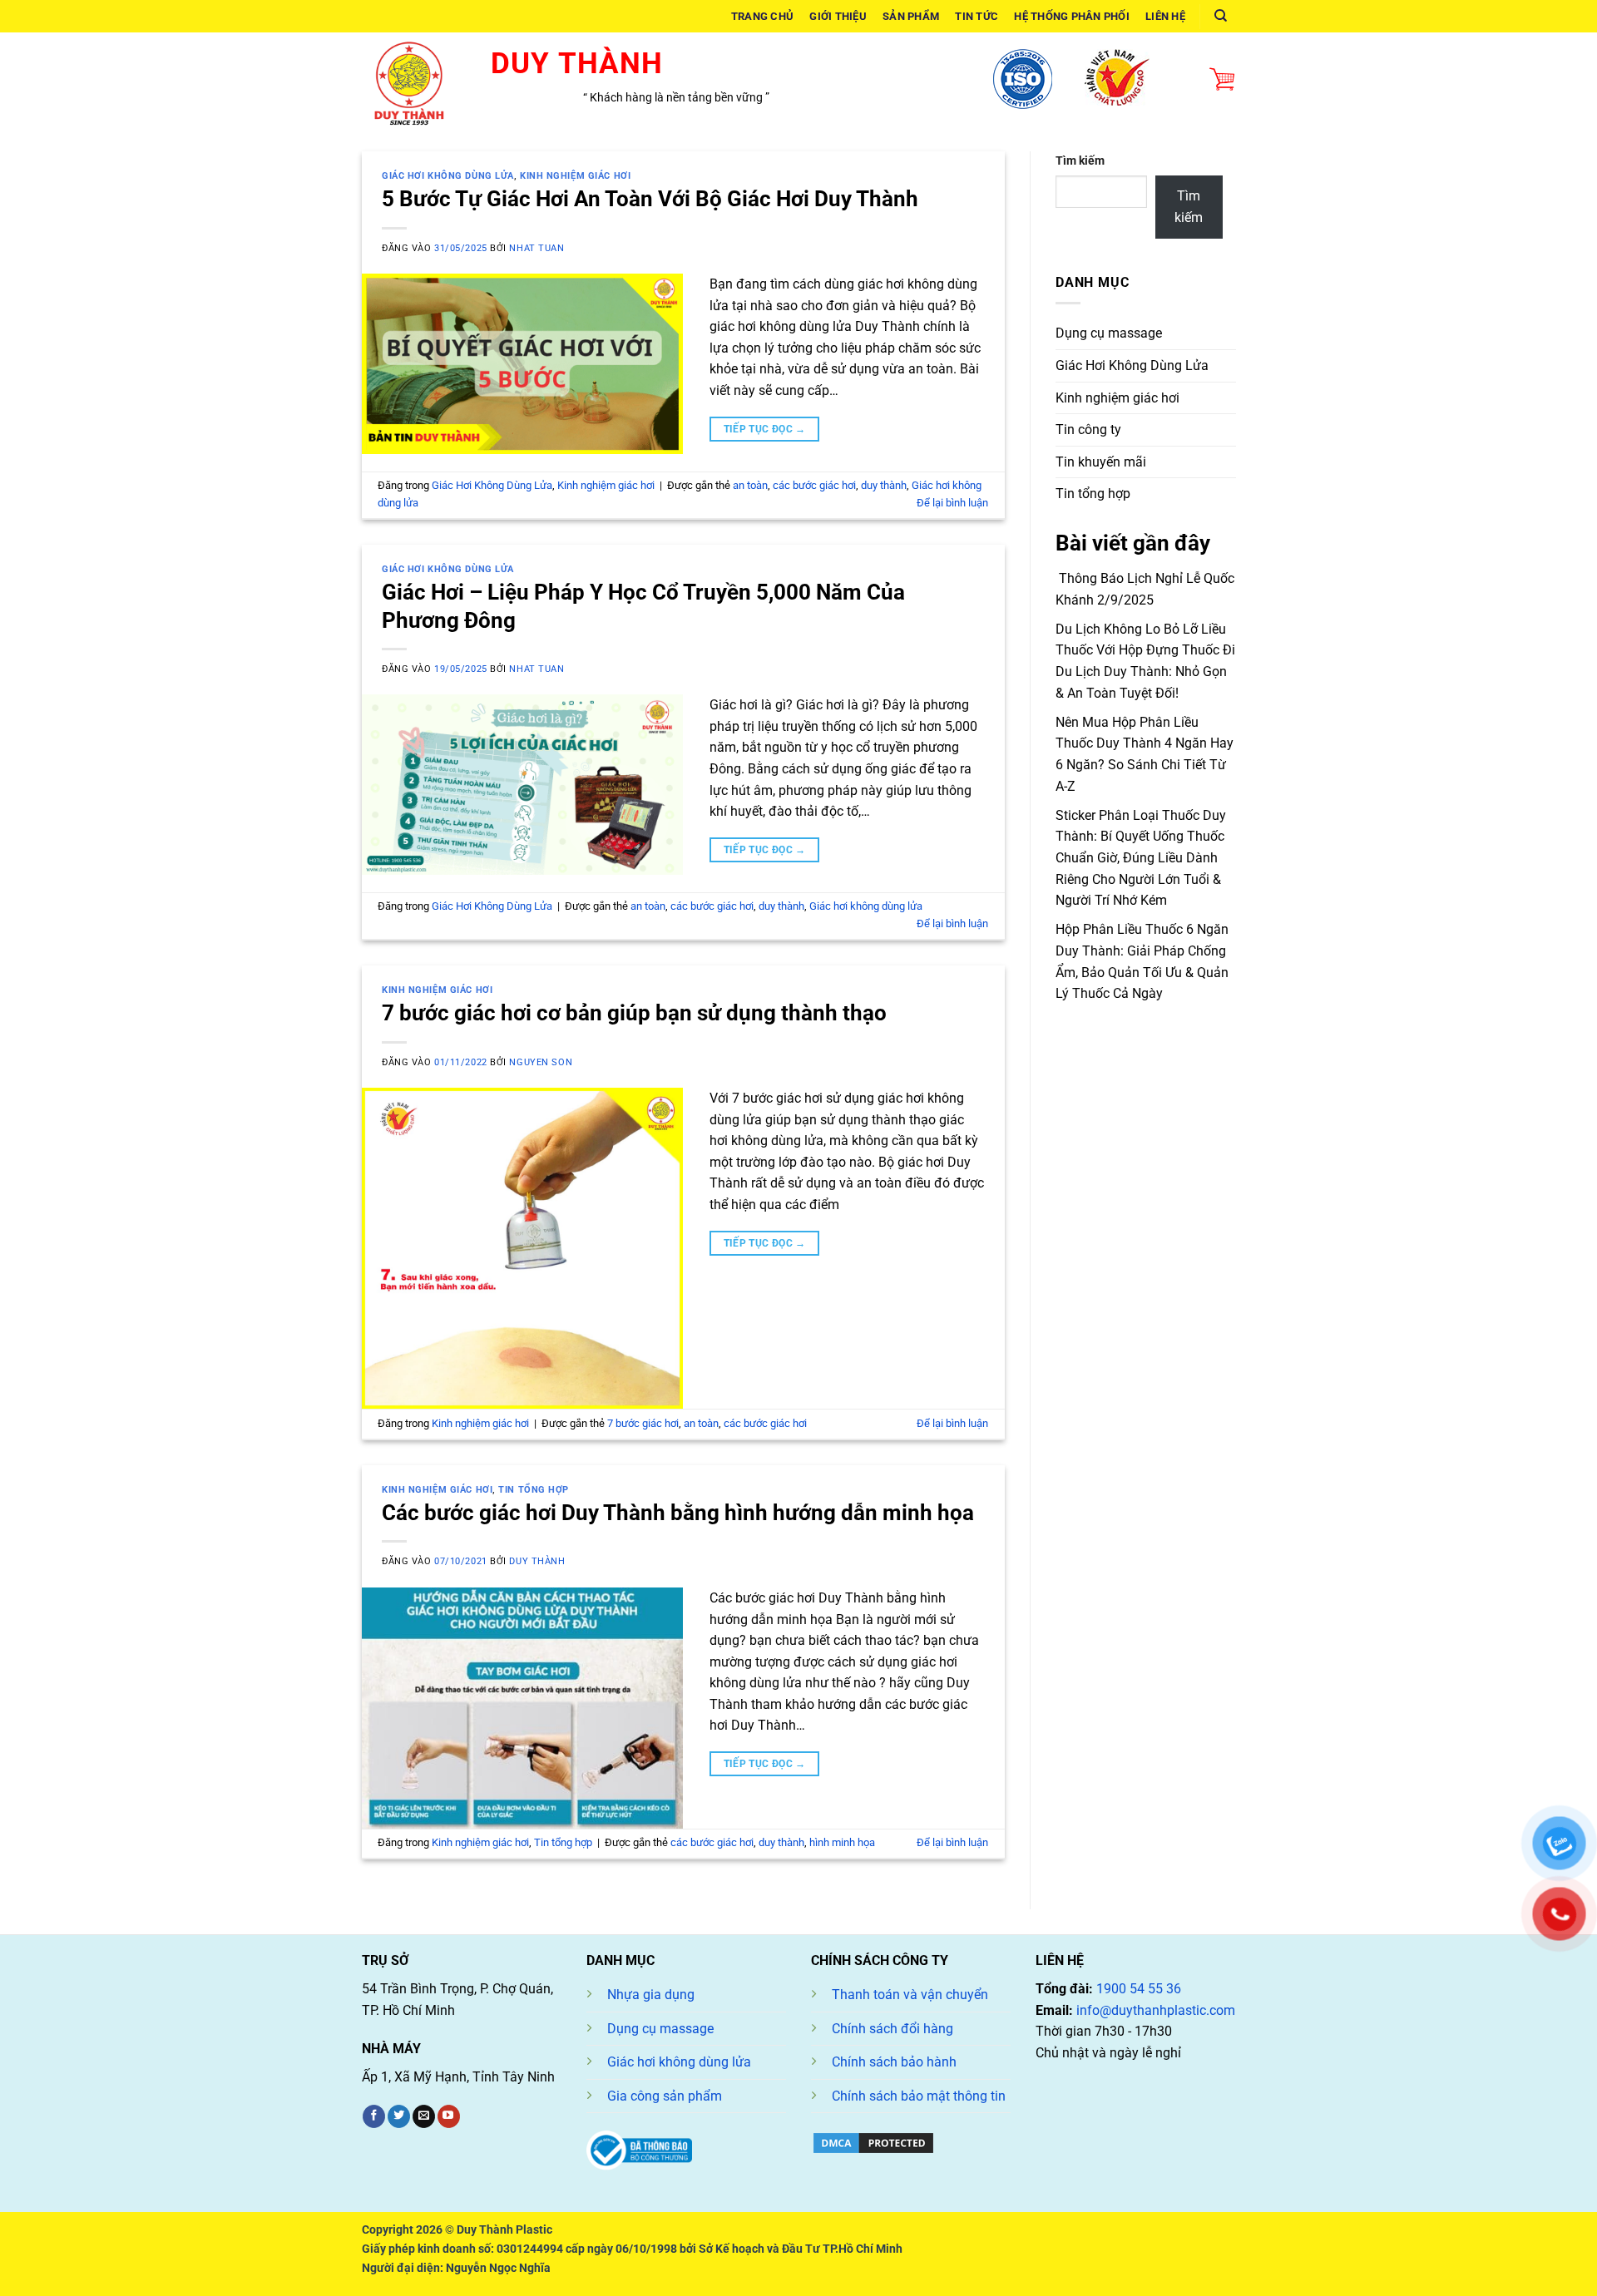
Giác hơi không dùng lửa (866, 906)
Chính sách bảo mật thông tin (919, 2096)
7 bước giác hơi (643, 1423)
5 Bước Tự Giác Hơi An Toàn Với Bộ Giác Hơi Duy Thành (650, 199)
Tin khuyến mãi (1101, 462)
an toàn (750, 485)
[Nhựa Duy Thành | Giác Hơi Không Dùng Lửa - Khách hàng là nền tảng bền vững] (414, 79)
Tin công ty (1088, 430)
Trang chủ (762, 16)
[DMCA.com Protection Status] (873, 2142)
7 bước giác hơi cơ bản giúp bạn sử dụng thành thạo (634, 1013)
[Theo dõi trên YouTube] (449, 2116)
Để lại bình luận (952, 503)
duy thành (884, 485)
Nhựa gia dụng (651, 1995)
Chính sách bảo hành (894, 2062)
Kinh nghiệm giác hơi (575, 176)
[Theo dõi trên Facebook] (374, 2116)
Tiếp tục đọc (765, 429)
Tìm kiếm (1080, 161)
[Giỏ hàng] (1222, 80)
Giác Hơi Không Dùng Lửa (448, 176)
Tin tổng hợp (534, 1490)
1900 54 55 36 (1139, 1989)
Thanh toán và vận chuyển (910, 1995)
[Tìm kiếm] (1221, 16)
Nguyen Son (541, 1062)
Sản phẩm (911, 16)
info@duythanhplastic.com (1156, 2010)
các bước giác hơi (814, 485)
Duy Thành (537, 1561)
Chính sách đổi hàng (892, 2029)
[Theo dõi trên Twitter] (399, 2116)
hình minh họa (842, 1842)
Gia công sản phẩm (665, 2096)
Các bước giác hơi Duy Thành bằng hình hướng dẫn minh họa (678, 1513)
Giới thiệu (838, 16)
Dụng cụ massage (1109, 333)
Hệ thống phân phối (1072, 16)
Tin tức (976, 16)
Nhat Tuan (536, 248)
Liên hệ (1165, 16)
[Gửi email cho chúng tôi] (424, 2116)
